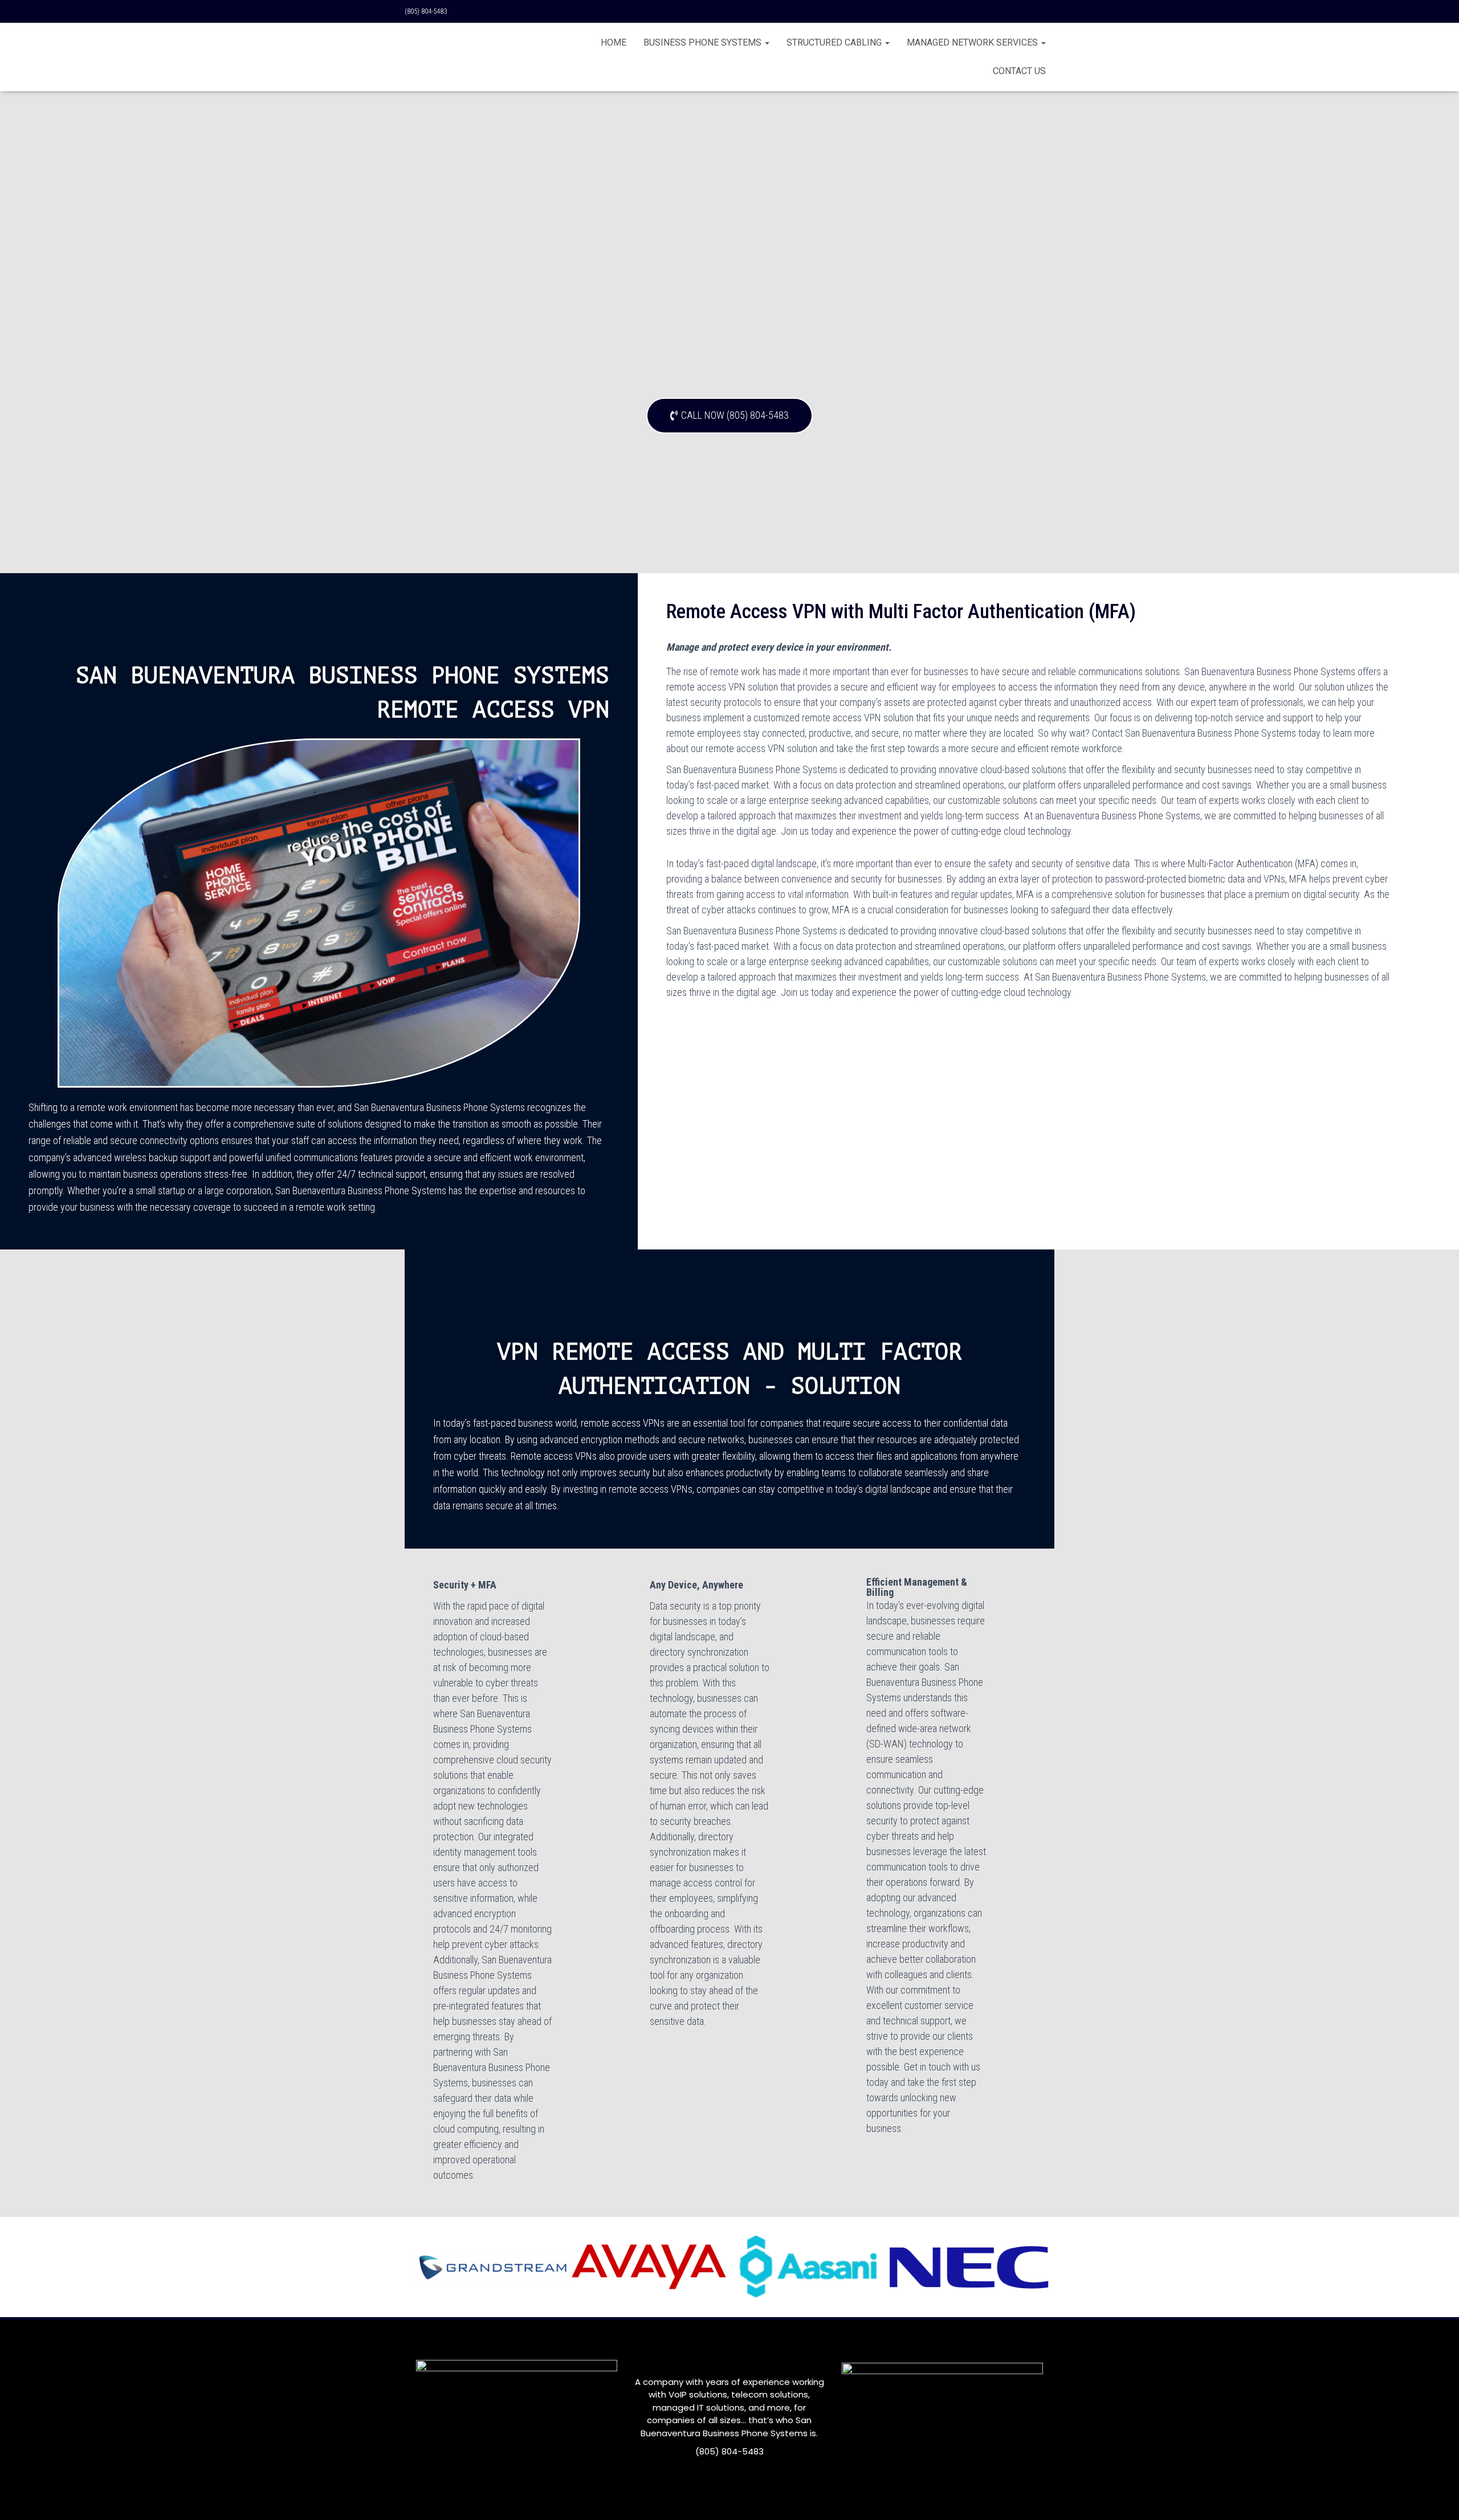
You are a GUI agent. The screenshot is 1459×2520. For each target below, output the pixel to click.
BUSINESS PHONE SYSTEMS (704, 42)
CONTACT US (1019, 71)
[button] (729, 416)
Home (614, 42)
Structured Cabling (835, 42)
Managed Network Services (973, 42)
